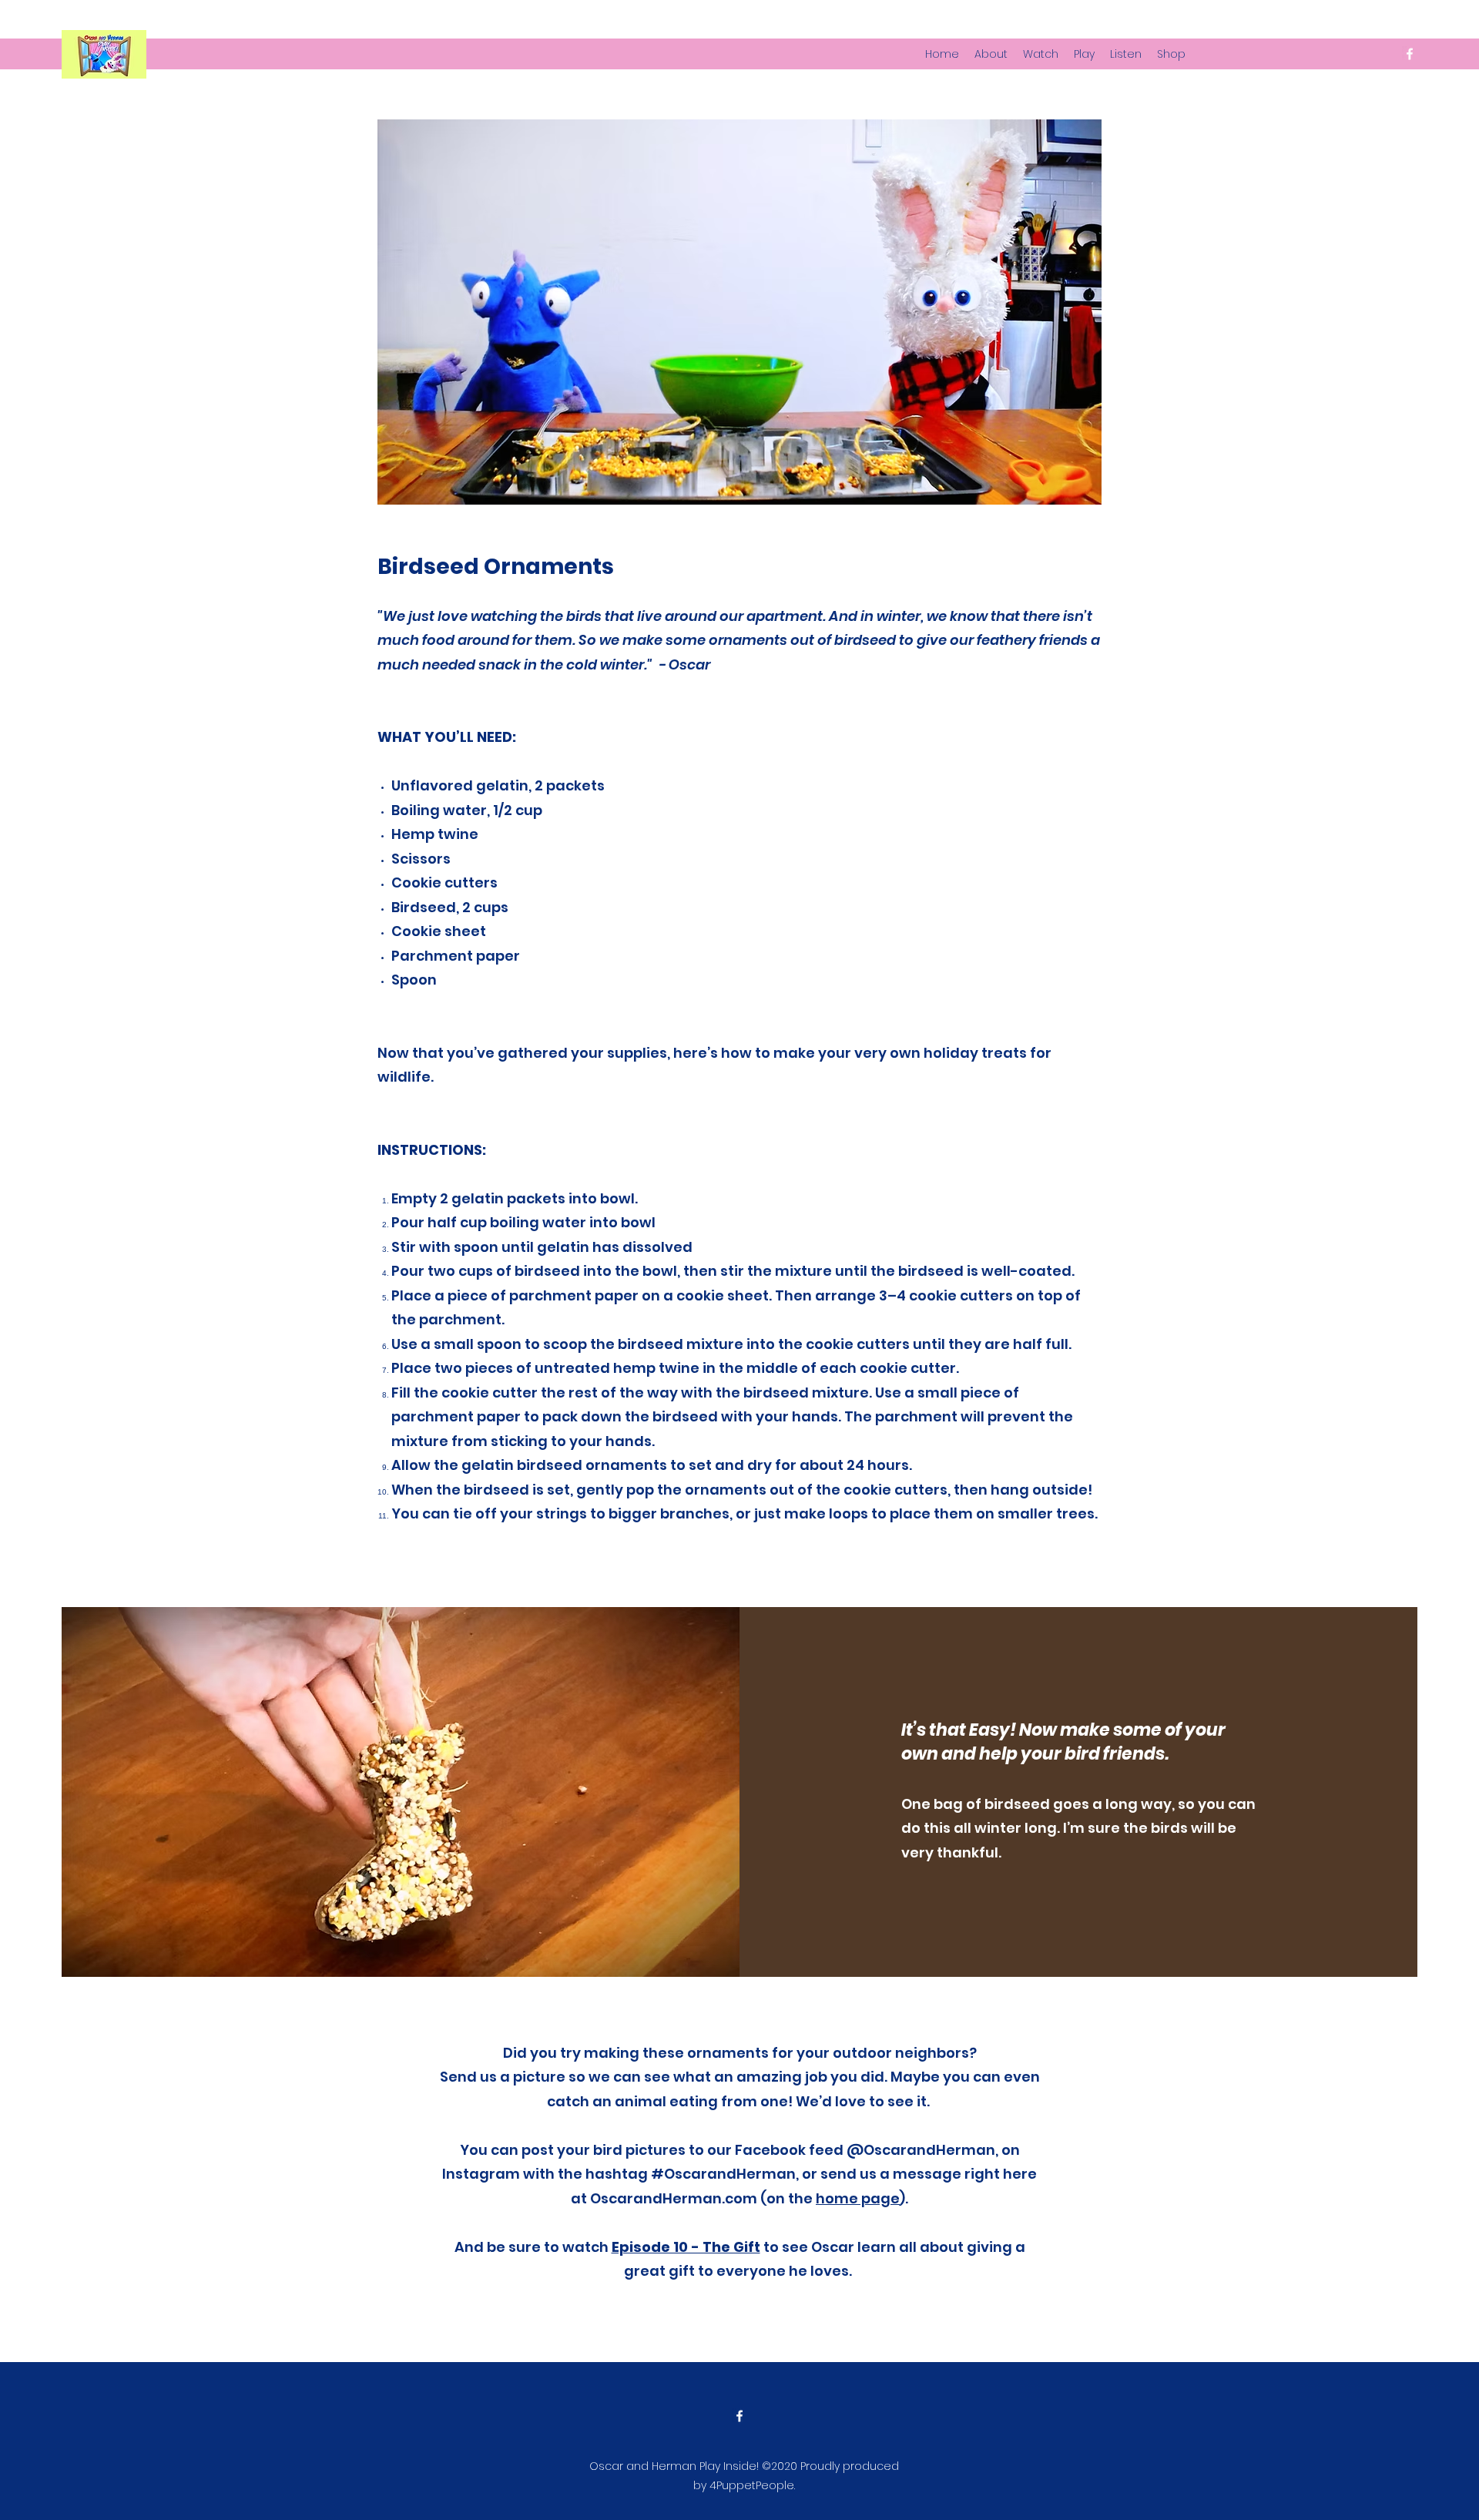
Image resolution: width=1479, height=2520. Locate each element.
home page (858, 2198)
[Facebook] (1410, 54)
